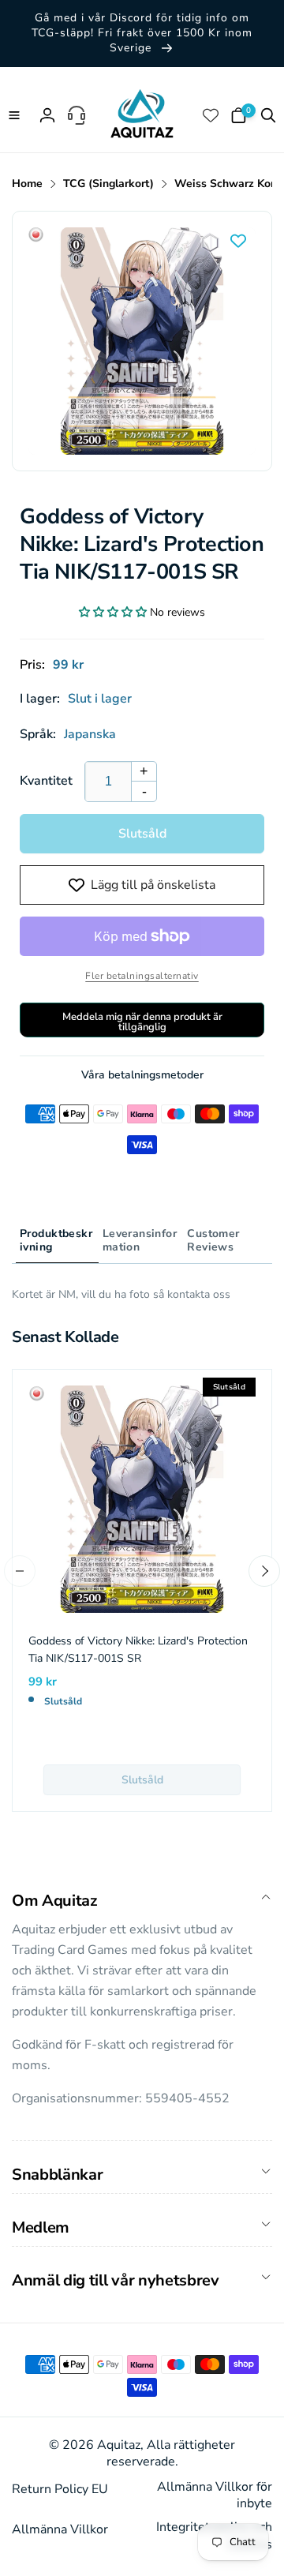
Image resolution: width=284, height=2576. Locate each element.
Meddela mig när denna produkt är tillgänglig (142, 1022)
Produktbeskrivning (56, 1240)
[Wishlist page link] (212, 115)
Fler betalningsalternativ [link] (142, 976)
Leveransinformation (140, 1240)
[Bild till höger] (264, 1571)
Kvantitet (46, 781)
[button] (16, 115)
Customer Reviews (213, 1240)
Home (27, 184)
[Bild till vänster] (20, 1571)
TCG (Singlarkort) (108, 184)
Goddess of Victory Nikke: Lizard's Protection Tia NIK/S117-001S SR (138, 1650)
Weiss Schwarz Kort (226, 184)
